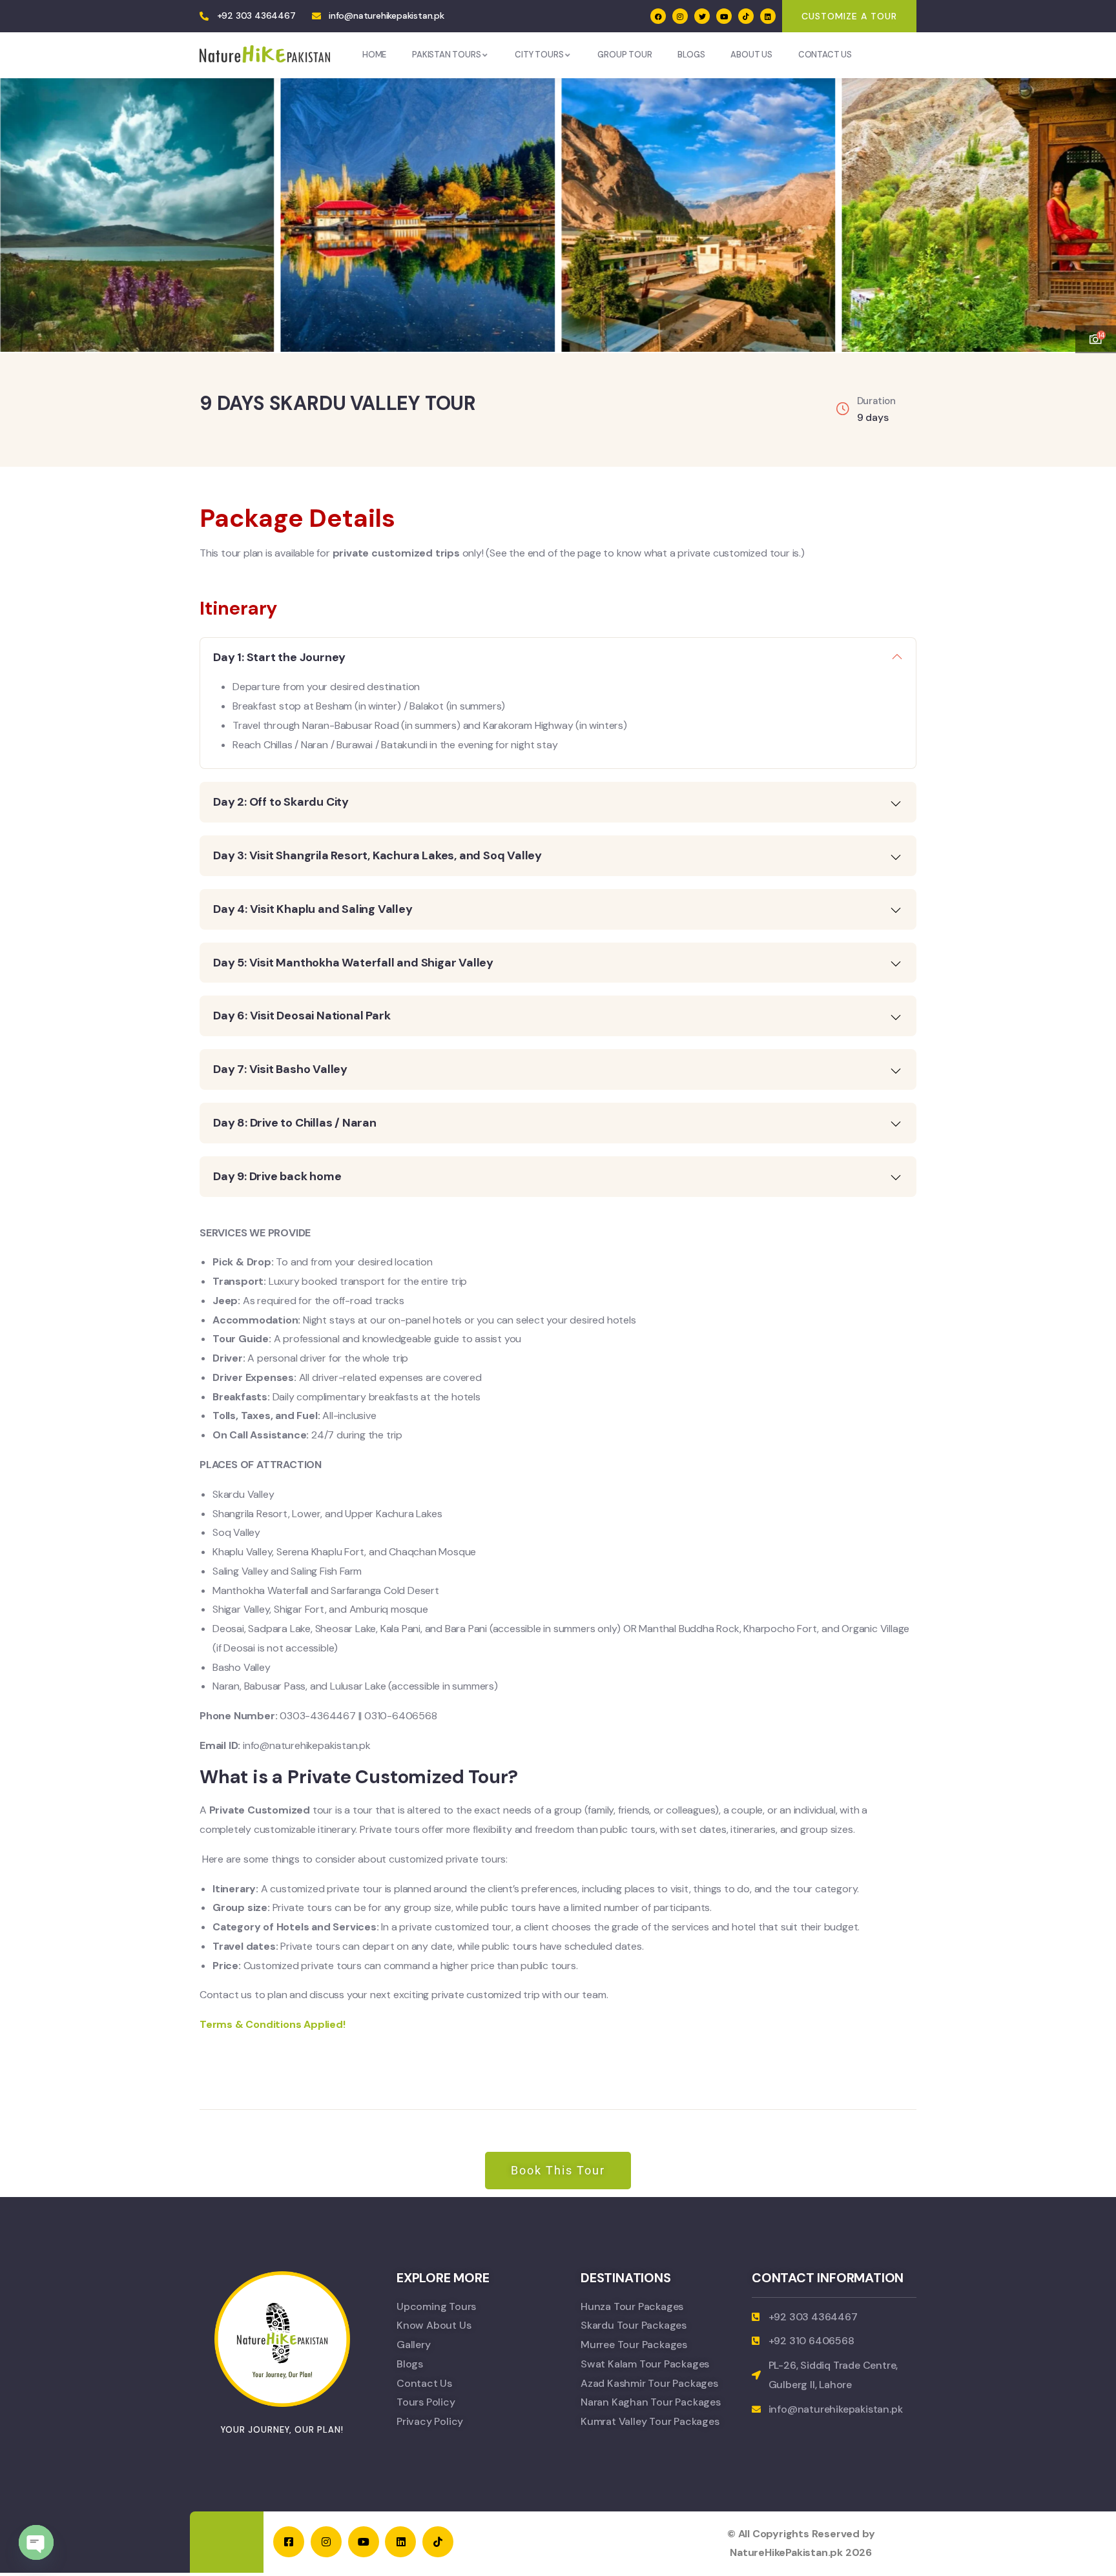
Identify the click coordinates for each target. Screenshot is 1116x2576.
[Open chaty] (36, 2542)
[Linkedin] (768, 16)
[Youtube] (724, 16)
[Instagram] (680, 16)
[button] (1093, 207)
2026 (859, 2552)
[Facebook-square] (289, 2542)
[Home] (265, 55)
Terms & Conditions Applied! (273, 2024)
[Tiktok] (746, 16)
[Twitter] (702, 16)
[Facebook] (658, 16)
